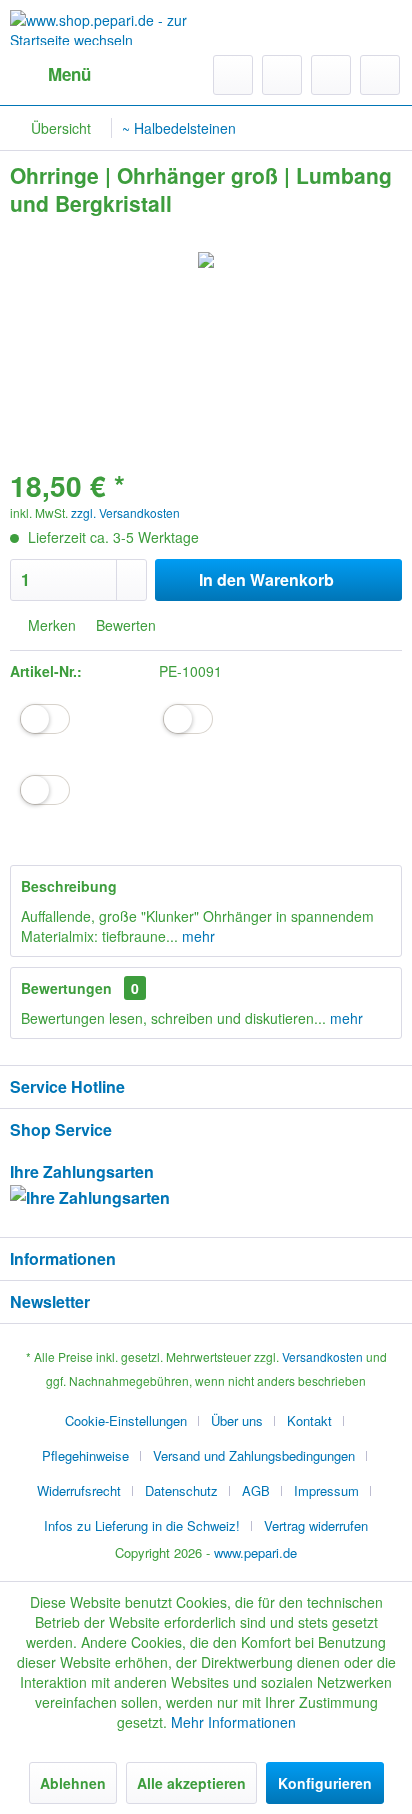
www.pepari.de (255, 1552)
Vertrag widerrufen (316, 1525)
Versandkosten (322, 1356)
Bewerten (124, 625)
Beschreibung (69, 886)
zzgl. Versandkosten (125, 512)
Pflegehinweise (85, 1455)
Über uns (237, 1420)
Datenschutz (181, 1490)
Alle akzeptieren (191, 1783)
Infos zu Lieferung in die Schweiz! (142, 1525)
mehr (196, 936)
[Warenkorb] (380, 75)
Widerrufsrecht (79, 1490)
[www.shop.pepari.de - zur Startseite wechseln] (108, 27)
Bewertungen (66, 988)
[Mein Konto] (331, 75)
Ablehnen (73, 1783)
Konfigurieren (325, 1783)
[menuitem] (50, 75)
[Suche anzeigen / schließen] (233, 75)
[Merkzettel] (282, 75)
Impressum (326, 1490)
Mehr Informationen (233, 1722)
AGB (256, 1490)
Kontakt (309, 1420)
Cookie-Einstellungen (126, 1420)
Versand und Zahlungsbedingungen (254, 1455)
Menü (69, 74)
